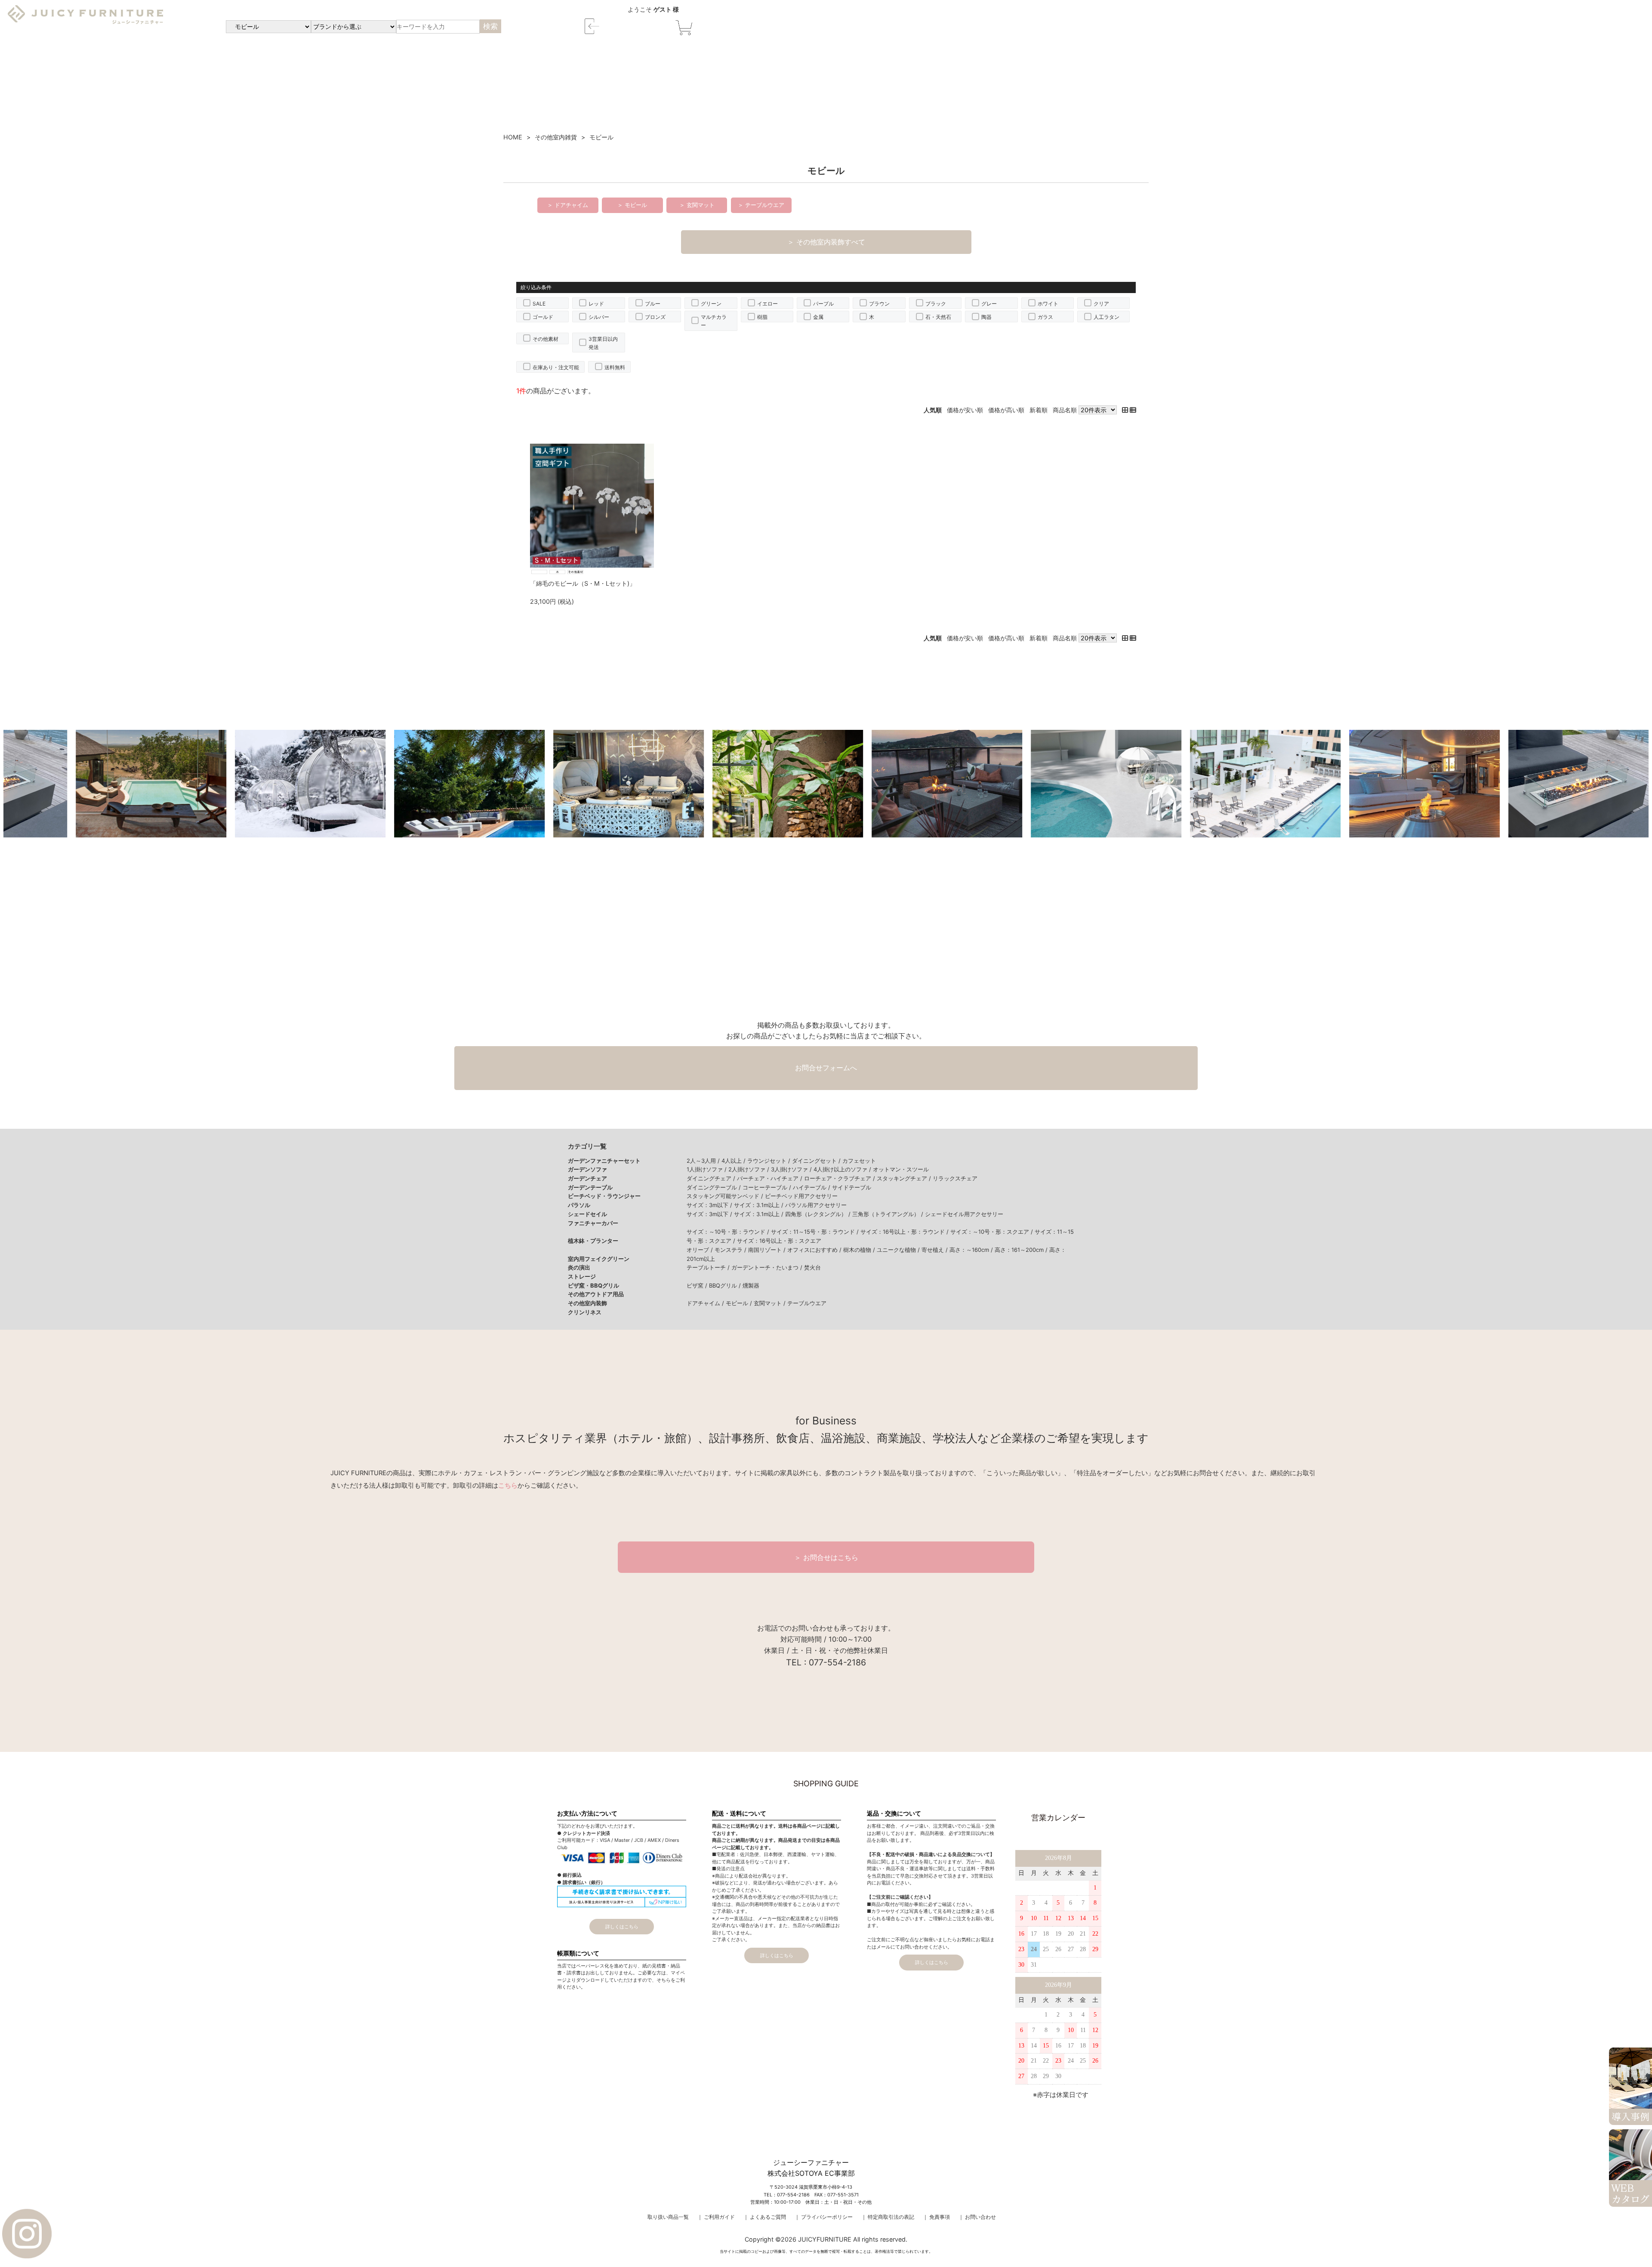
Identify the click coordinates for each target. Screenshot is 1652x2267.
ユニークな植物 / (899, 1250)
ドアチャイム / (706, 1303)
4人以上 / (734, 1161)
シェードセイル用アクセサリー (964, 1214)
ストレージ (582, 1276)
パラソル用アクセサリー (816, 1205)
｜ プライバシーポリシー (824, 2217)
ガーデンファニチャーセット (604, 1161)
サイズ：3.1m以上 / (760, 1205)
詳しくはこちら (622, 1927)
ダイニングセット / (817, 1161)
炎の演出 (579, 1267)
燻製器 (751, 1285)
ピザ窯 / (698, 1285)
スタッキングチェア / (905, 1178)
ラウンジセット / (770, 1161)
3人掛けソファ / (792, 1169)
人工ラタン (1106, 317)
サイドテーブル (852, 1187)
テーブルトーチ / (709, 1267)
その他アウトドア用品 (596, 1294)
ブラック (936, 304)
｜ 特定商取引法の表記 (888, 2217)
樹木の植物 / (860, 1250)
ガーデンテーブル (590, 1187)
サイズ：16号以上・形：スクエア (779, 1241)
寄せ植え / (935, 1250)
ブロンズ (655, 317)
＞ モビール (632, 205)
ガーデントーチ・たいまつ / (768, 1267)
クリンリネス (585, 1312)
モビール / (740, 1303)
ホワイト (1048, 304)
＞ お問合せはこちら (826, 1557)
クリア (1101, 304)
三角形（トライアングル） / (889, 1214)
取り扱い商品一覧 (668, 2217)
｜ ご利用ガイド (716, 2217)
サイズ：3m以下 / (710, 1205)
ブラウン (879, 304)
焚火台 (812, 1267)
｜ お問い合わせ (977, 2217)
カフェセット (859, 1161)
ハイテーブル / (812, 1187)
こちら (508, 1486)
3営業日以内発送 (603, 343)
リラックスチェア (955, 1178)
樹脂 (762, 317)
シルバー (599, 317)
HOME (513, 137)
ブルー (653, 304)
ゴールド (543, 317)
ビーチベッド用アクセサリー (801, 1196)
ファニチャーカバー (593, 1223)
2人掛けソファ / (750, 1169)
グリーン (711, 304)
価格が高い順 (1006, 410)
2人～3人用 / (704, 1161)
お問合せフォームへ (826, 1068)
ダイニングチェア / (712, 1178)
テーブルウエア (807, 1303)
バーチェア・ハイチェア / (771, 1178)
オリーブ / (701, 1250)
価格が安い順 (965, 410)
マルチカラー (714, 321)
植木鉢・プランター (593, 1241)
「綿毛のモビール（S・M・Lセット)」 (583, 583)
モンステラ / (731, 1250)
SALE (539, 304)
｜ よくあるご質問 (765, 2217)
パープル (823, 304)
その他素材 (546, 339)
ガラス (1045, 317)
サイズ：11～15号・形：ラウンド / (816, 1232)
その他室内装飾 (587, 1303)
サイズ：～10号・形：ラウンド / (729, 1232)
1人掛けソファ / (707, 1169)
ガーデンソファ (587, 1169)
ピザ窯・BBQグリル (593, 1285)
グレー (989, 304)
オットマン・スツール (901, 1169)
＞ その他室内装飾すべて (826, 242)
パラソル (579, 1205)
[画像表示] (1126, 410)
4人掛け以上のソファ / (843, 1169)
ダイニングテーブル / (715, 1187)
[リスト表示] (1133, 410)
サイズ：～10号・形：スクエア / (992, 1232)
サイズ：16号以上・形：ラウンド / (905, 1232)
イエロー (767, 304)
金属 (818, 317)
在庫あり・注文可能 (556, 367)
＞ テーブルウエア (761, 205)
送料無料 (615, 367)
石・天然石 (938, 317)
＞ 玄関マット (697, 205)
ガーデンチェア (587, 1178)
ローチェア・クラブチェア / (840, 1178)
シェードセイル (587, 1214)
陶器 (986, 317)
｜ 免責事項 (936, 2217)
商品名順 (1065, 410)
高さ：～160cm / (972, 1250)
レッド (596, 304)
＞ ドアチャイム (568, 205)
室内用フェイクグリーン (599, 1259)
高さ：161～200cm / (1022, 1250)
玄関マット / (771, 1303)
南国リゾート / (768, 1250)
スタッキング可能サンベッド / (726, 1196)
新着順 (1039, 410)
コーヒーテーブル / (768, 1187)
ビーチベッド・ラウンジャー (604, 1196)
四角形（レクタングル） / (819, 1214)
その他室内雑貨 (556, 137)
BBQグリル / (726, 1285)
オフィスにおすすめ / (815, 1250)
